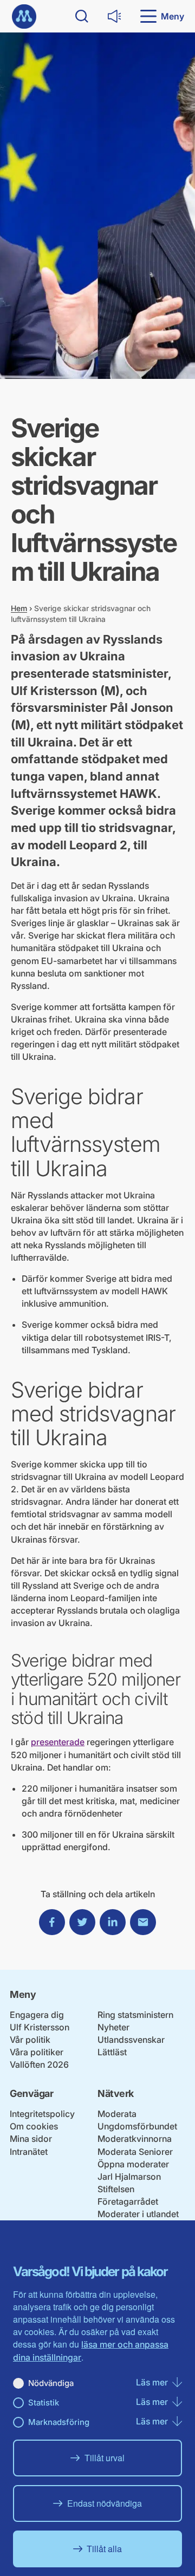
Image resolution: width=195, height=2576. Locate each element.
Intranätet (29, 2152)
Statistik (44, 2403)
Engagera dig (37, 2015)
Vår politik (30, 2040)
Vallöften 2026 (39, 2064)
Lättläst (112, 2052)
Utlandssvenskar (131, 2040)
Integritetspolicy (42, 2114)
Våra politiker (37, 2052)
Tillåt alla (104, 2549)
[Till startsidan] (24, 17)
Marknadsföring (59, 2422)
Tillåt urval (105, 2458)
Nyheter (113, 2027)
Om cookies (34, 2126)
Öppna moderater (133, 2164)
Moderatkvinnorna (135, 2139)
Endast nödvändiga (105, 2503)
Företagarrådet (128, 2201)
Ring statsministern (135, 2015)
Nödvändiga (51, 2383)
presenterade (58, 1742)
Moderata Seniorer (135, 2152)
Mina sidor (31, 2139)
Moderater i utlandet (138, 2214)
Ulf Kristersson (40, 2027)
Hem (19, 608)
